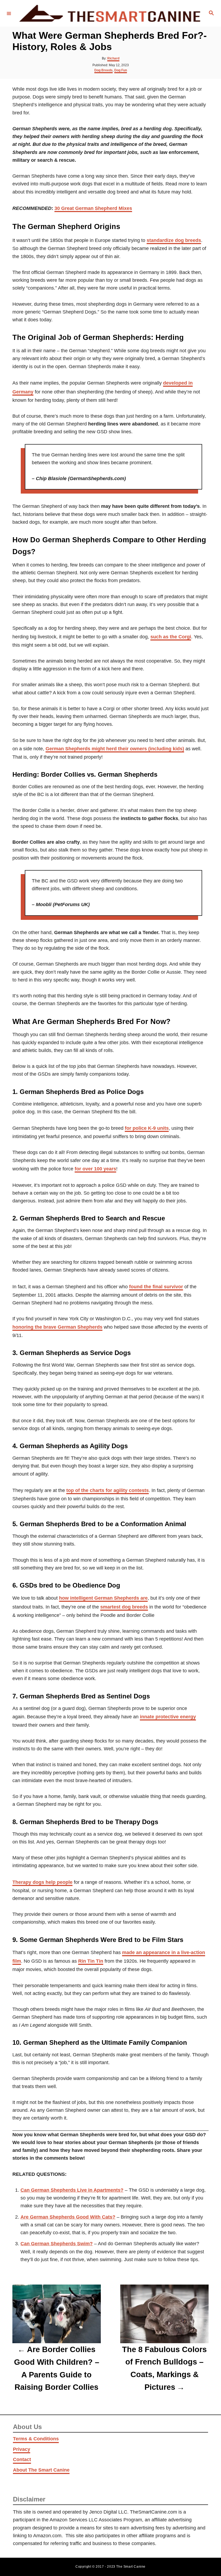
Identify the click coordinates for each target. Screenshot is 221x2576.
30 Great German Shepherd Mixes (93, 208)
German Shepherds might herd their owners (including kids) (115, 749)
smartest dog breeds (124, 1607)
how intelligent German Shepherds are (103, 1598)
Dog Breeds (103, 70)
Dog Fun (121, 70)
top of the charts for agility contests (108, 1490)
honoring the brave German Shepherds (57, 1327)
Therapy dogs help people (42, 1882)
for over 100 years (95, 1169)
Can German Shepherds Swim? (57, 2244)
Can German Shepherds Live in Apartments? (72, 2190)
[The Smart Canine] (110, 13)
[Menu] (9, 13)
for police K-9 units (147, 1128)
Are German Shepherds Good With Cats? (68, 2217)
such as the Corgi (171, 637)
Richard (113, 58)
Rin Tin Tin (91, 1961)
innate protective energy (168, 1717)
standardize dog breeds (174, 240)
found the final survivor (156, 1287)
